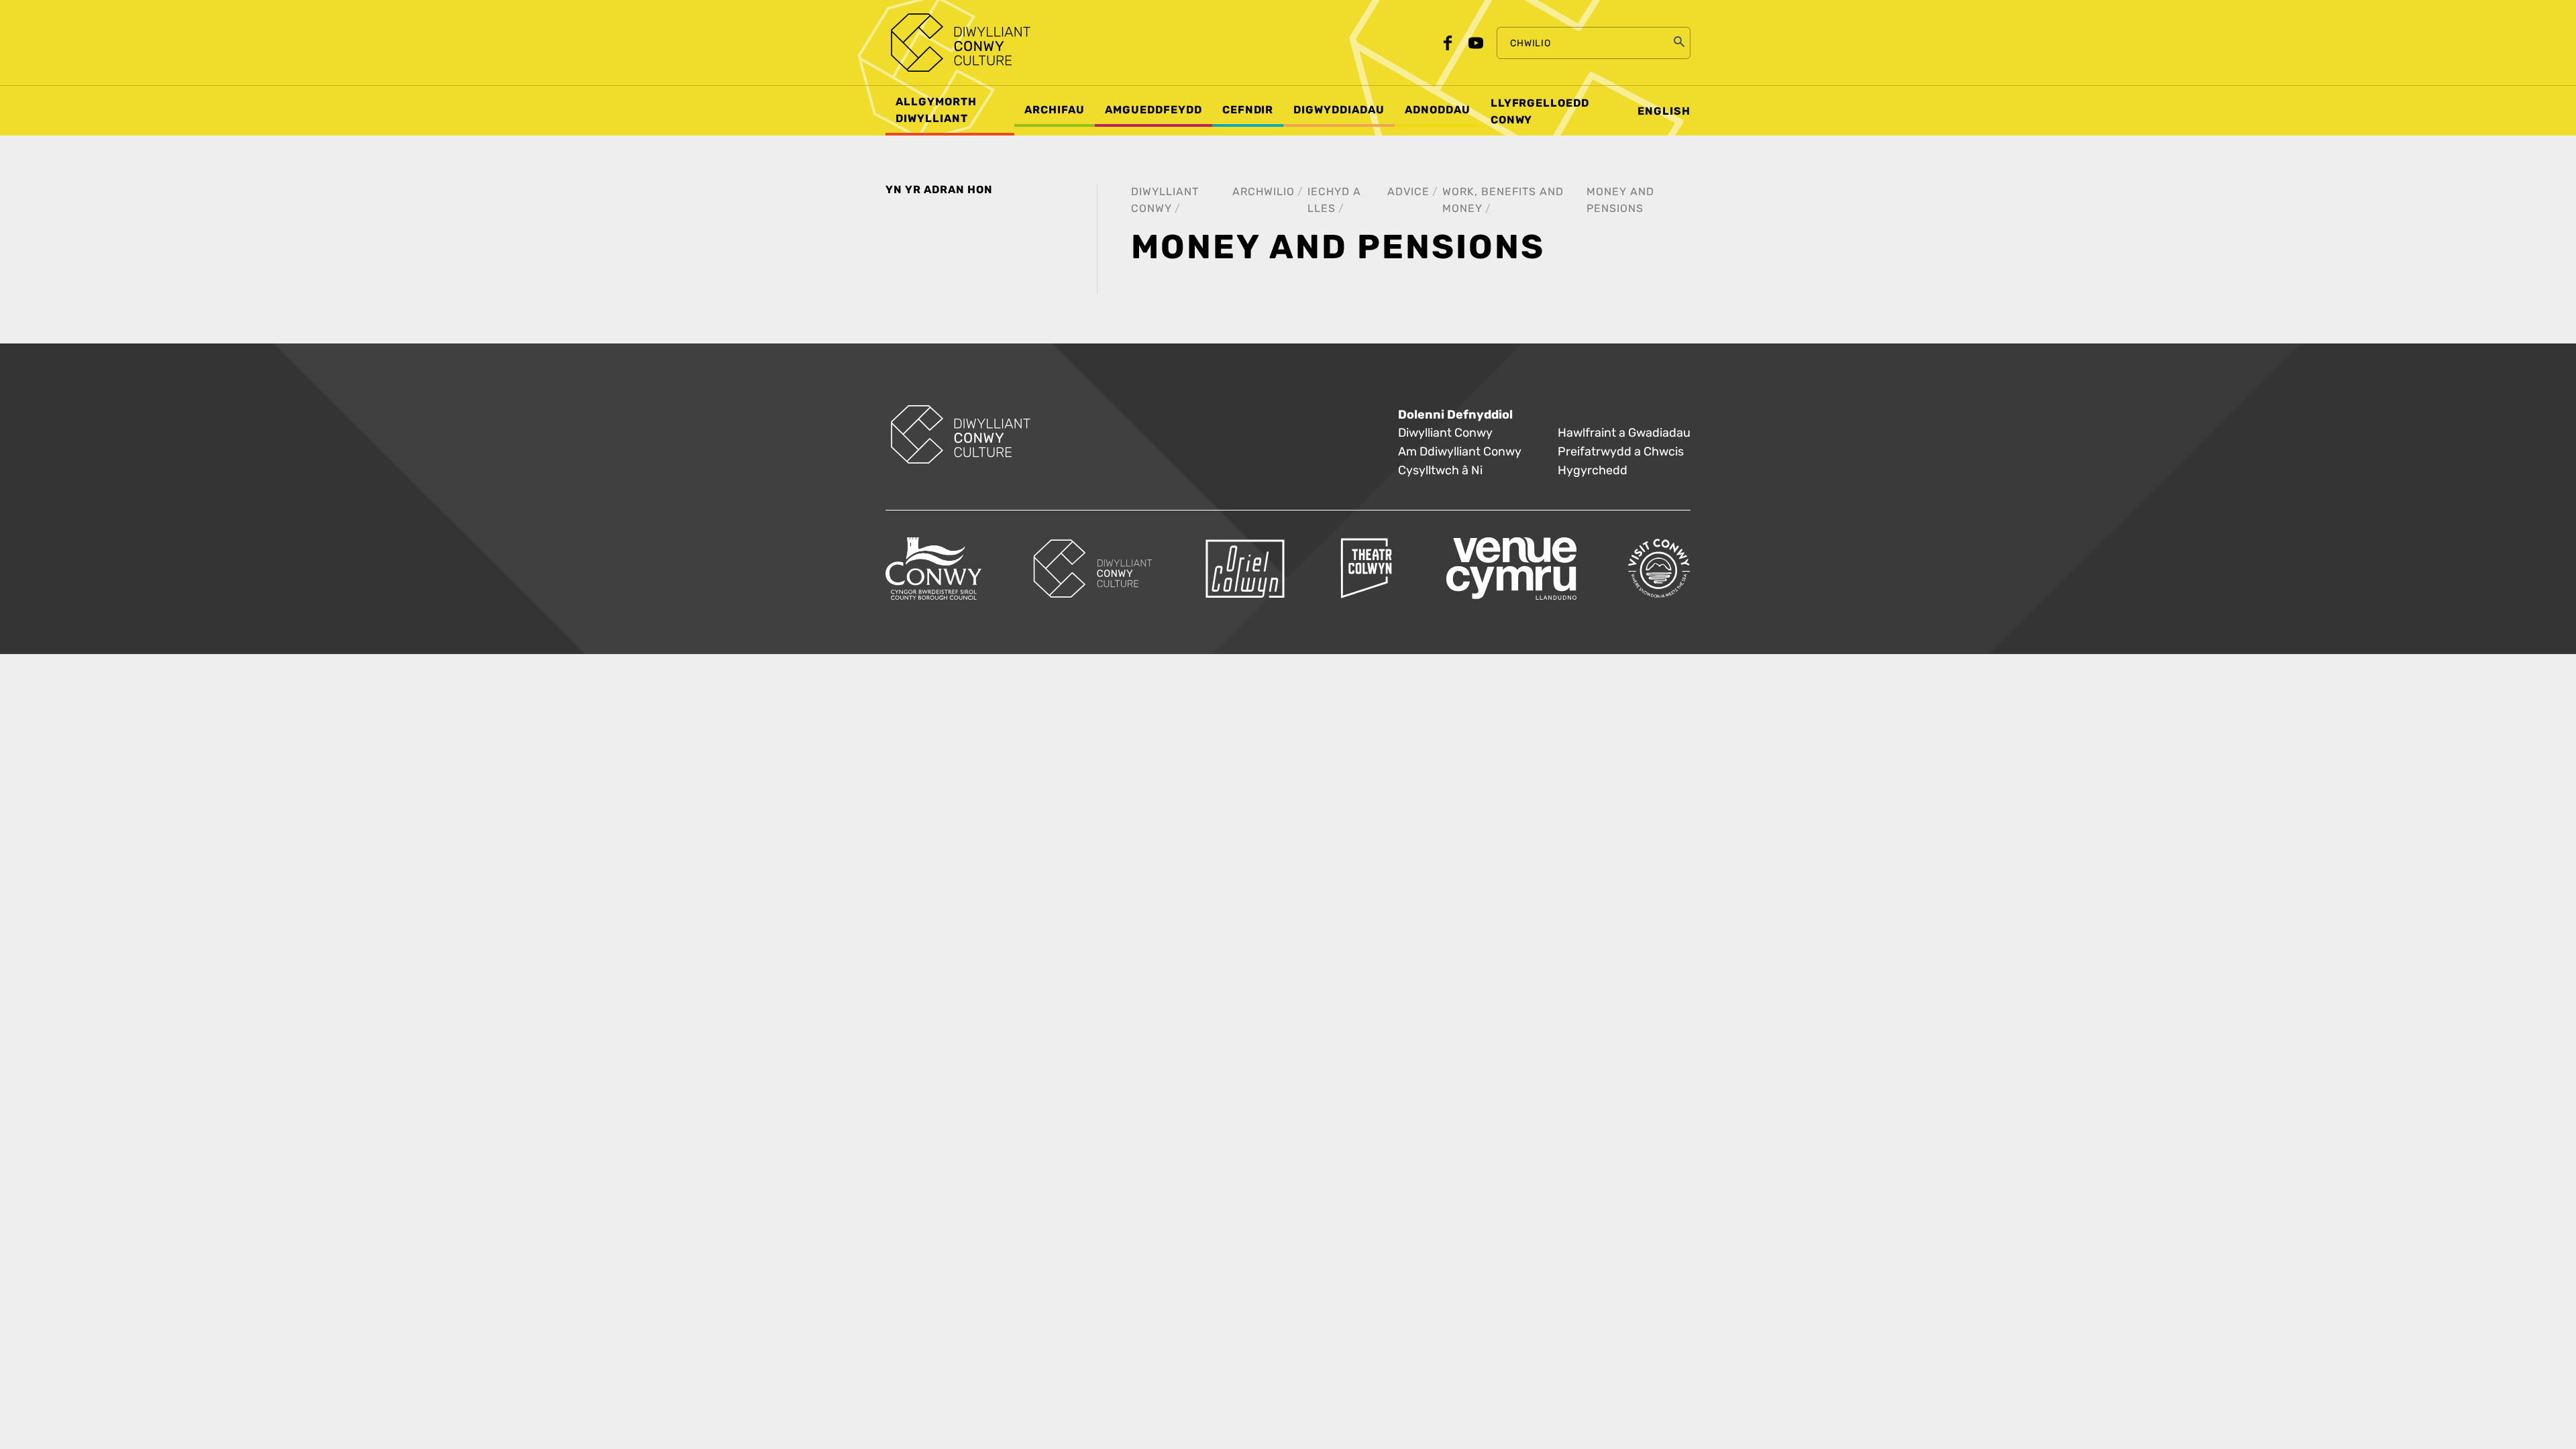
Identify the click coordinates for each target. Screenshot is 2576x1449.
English (1664, 111)
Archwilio (1264, 192)
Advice (1408, 192)
